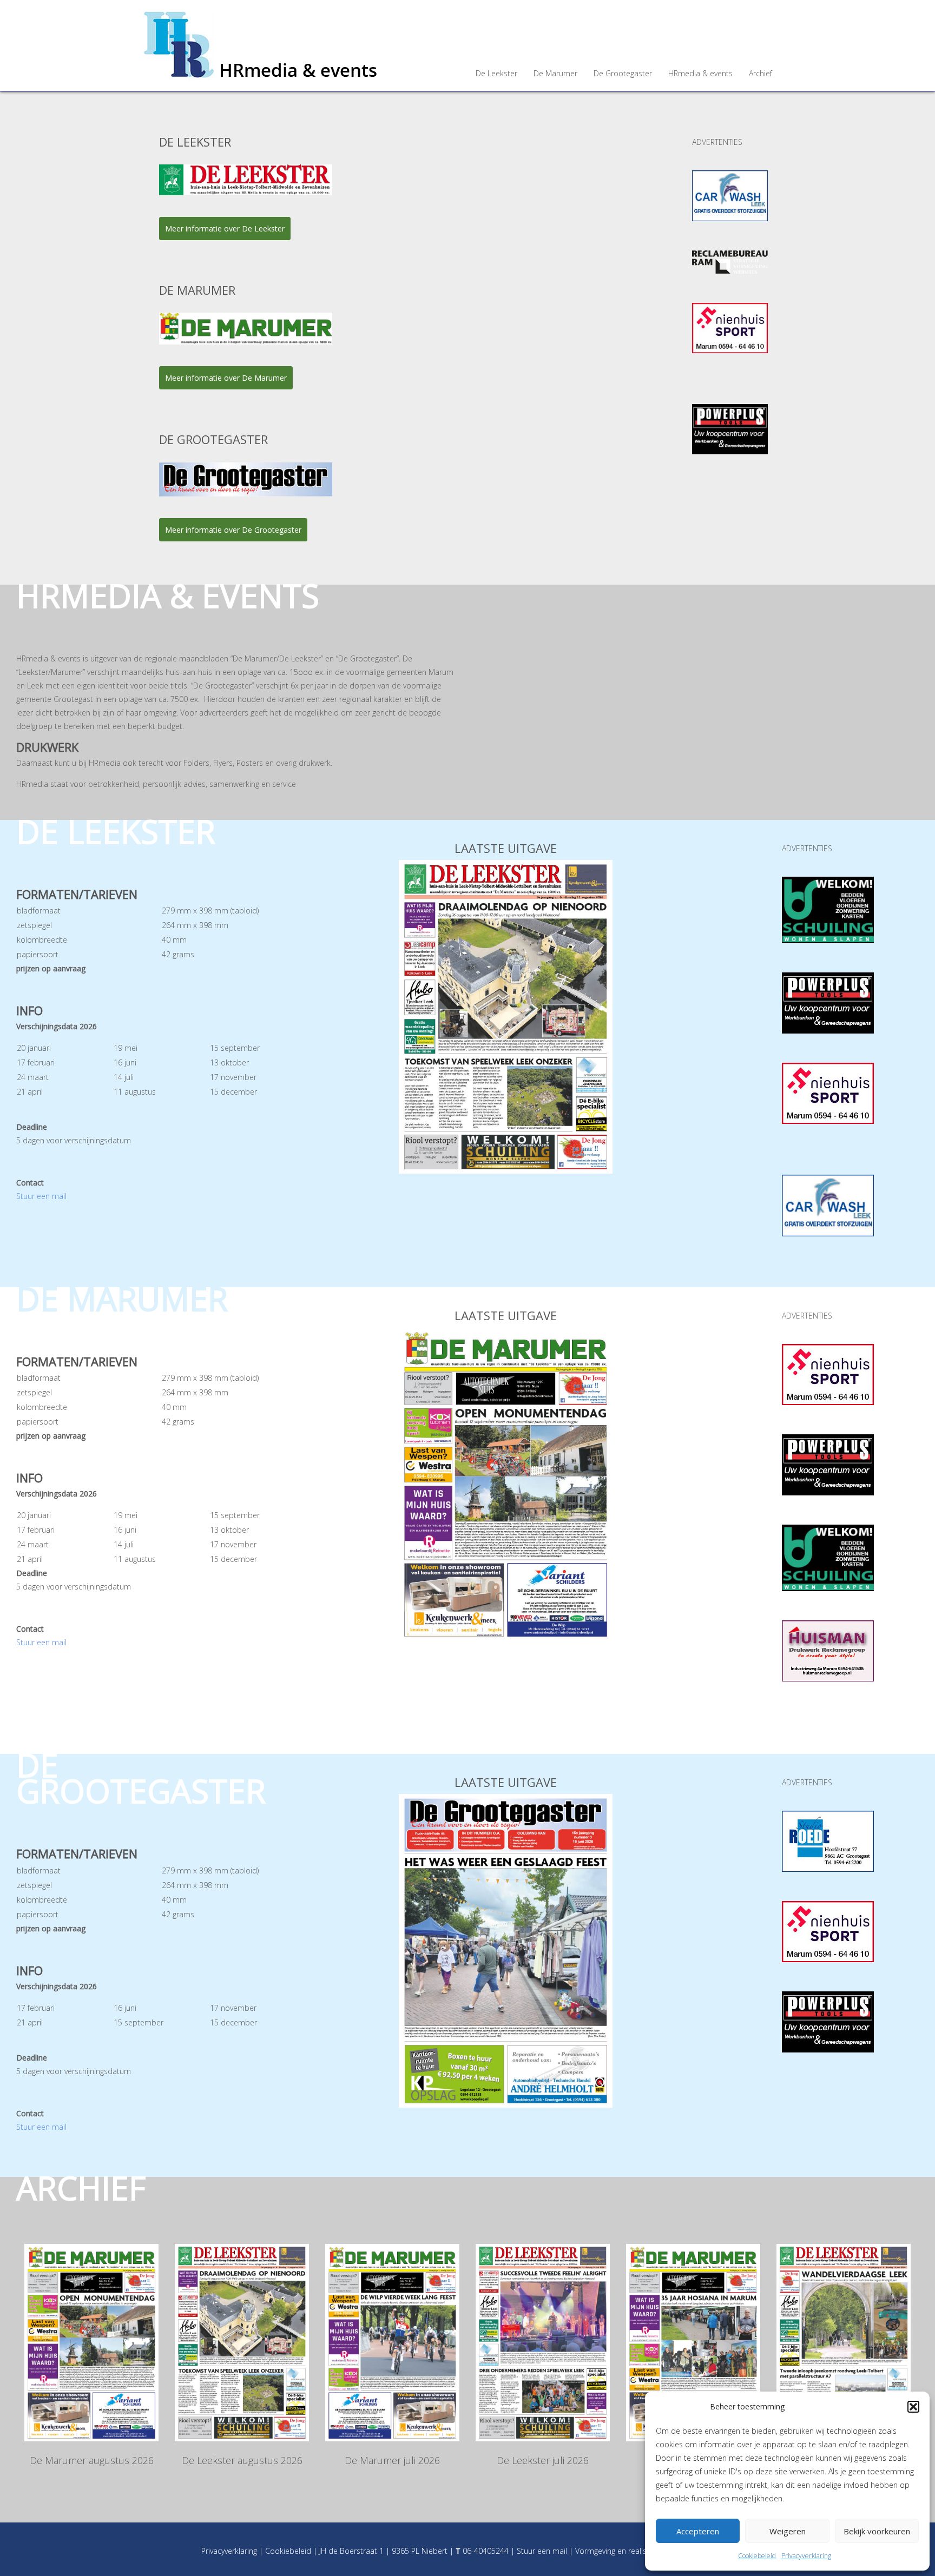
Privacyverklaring (806, 2556)
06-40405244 (486, 2551)
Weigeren (788, 2531)
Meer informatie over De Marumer (226, 378)
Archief (760, 73)
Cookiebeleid (757, 2556)
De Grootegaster (623, 73)
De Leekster (496, 73)
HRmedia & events (700, 73)
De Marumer (555, 73)
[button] (913, 2407)
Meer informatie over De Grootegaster (233, 530)
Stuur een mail (41, 1196)
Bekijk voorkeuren (877, 2531)
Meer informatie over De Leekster (225, 229)
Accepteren (698, 2531)
